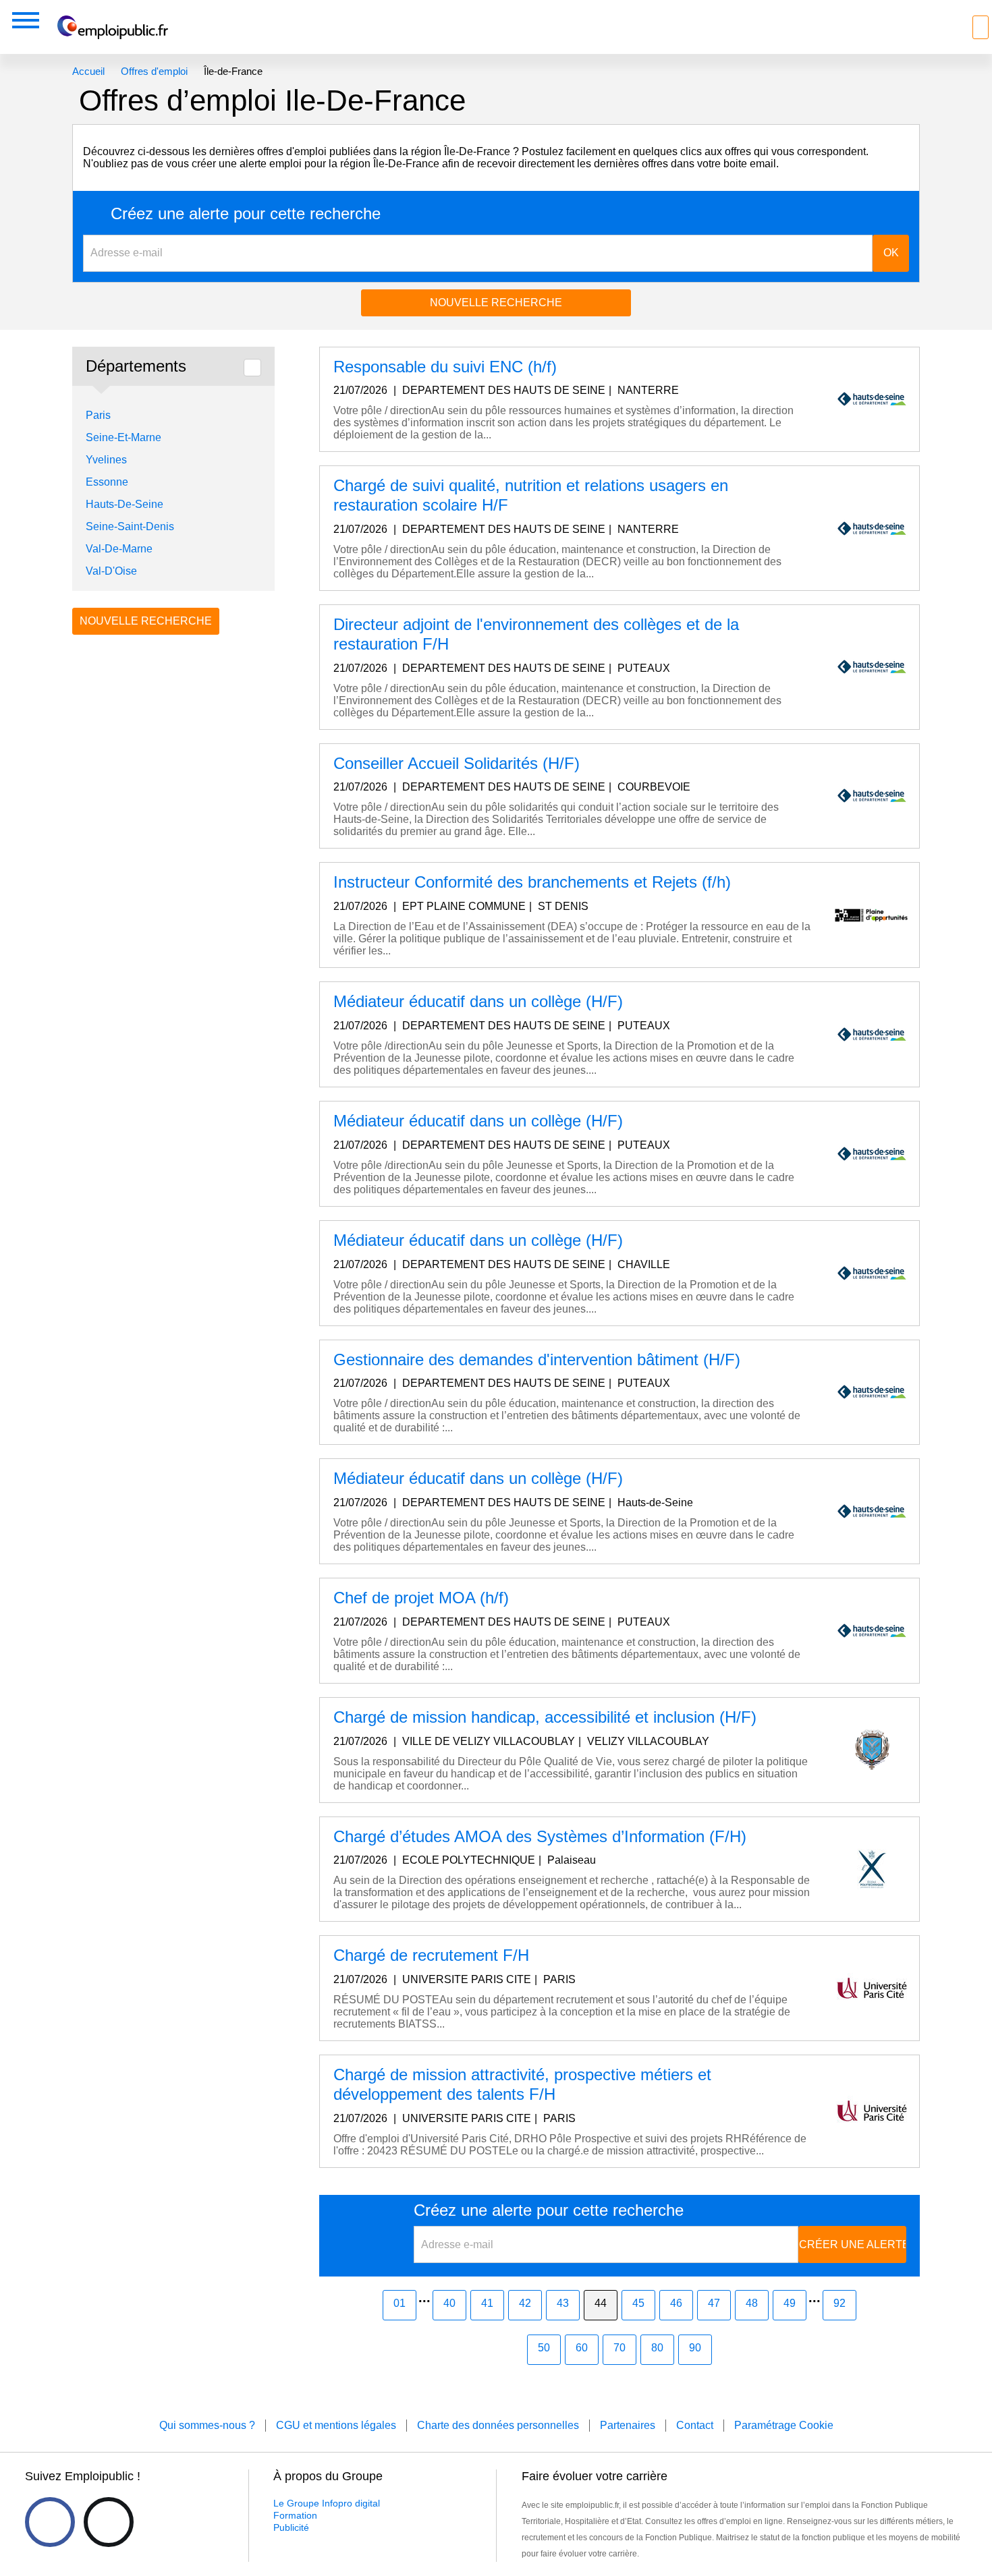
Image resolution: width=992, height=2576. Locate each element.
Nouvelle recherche (496, 303)
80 (657, 2348)
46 (676, 2303)
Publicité (291, 2527)
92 (839, 2303)
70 (619, 2348)
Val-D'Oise (111, 571)
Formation (295, 2515)
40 (449, 2303)
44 (601, 2303)
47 (714, 2303)
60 (582, 2348)
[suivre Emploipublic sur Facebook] (50, 2522)
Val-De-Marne (119, 549)
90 (695, 2348)
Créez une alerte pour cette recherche (246, 214)
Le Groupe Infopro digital (327, 2503)
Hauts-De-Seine (125, 504)
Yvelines (106, 460)
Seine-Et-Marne (123, 437)
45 (638, 2303)
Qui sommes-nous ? (207, 2425)
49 (790, 2303)
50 (544, 2348)
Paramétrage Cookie (784, 2425)
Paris (98, 415)
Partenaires (628, 2425)
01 (399, 2303)
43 (563, 2303)
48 (752, 2303)
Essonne (107, 482)
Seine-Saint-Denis (130, 526)
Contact (695, 2425)
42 (525, 2303)
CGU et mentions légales (336, 2425)
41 (487, 2303)
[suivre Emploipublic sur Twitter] (109, 2522)
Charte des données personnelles (498, 2425)
